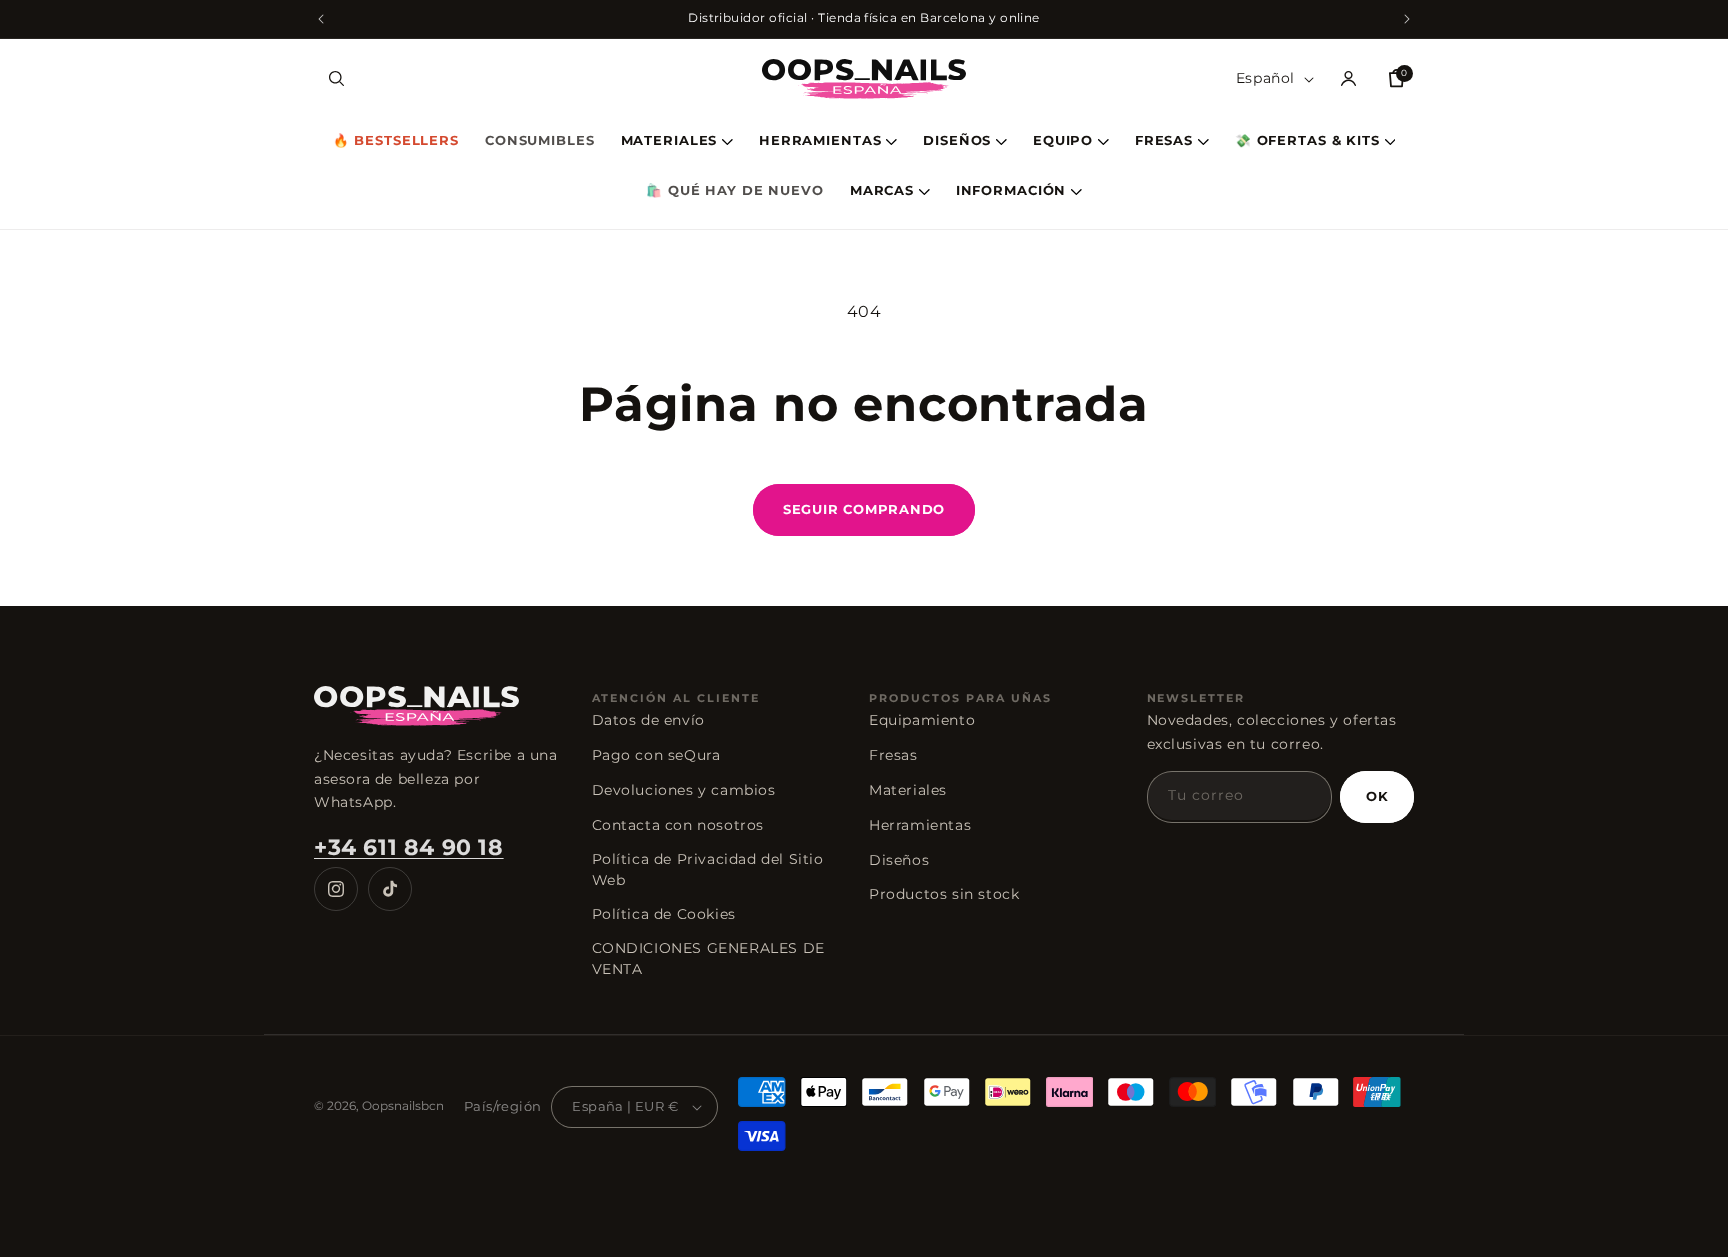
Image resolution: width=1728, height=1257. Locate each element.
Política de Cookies (664, 914)
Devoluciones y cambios (684, 790)
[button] (336, 79)
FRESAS (1164, 141)
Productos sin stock (944, 894)
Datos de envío (648, 720)
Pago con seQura (656, 755)
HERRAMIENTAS (820, 141)
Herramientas (920, 825)
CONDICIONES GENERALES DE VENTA (708, 958)
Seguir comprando (864, 509)
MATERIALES (669, 141)
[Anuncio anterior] (321, 19)
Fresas (893, 755)
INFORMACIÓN (1011, 191)
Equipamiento (922, 720)
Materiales (908, 790)
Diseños (899, 860)
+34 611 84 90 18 (409, 847)
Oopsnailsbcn (403, 1105)
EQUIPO (1063, 141)
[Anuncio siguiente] (1407, 19)
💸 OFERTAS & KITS (1307, 141)
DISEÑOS (957, 141)
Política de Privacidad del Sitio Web (708, 869)
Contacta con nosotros (678, 825)
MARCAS (882, 191)
